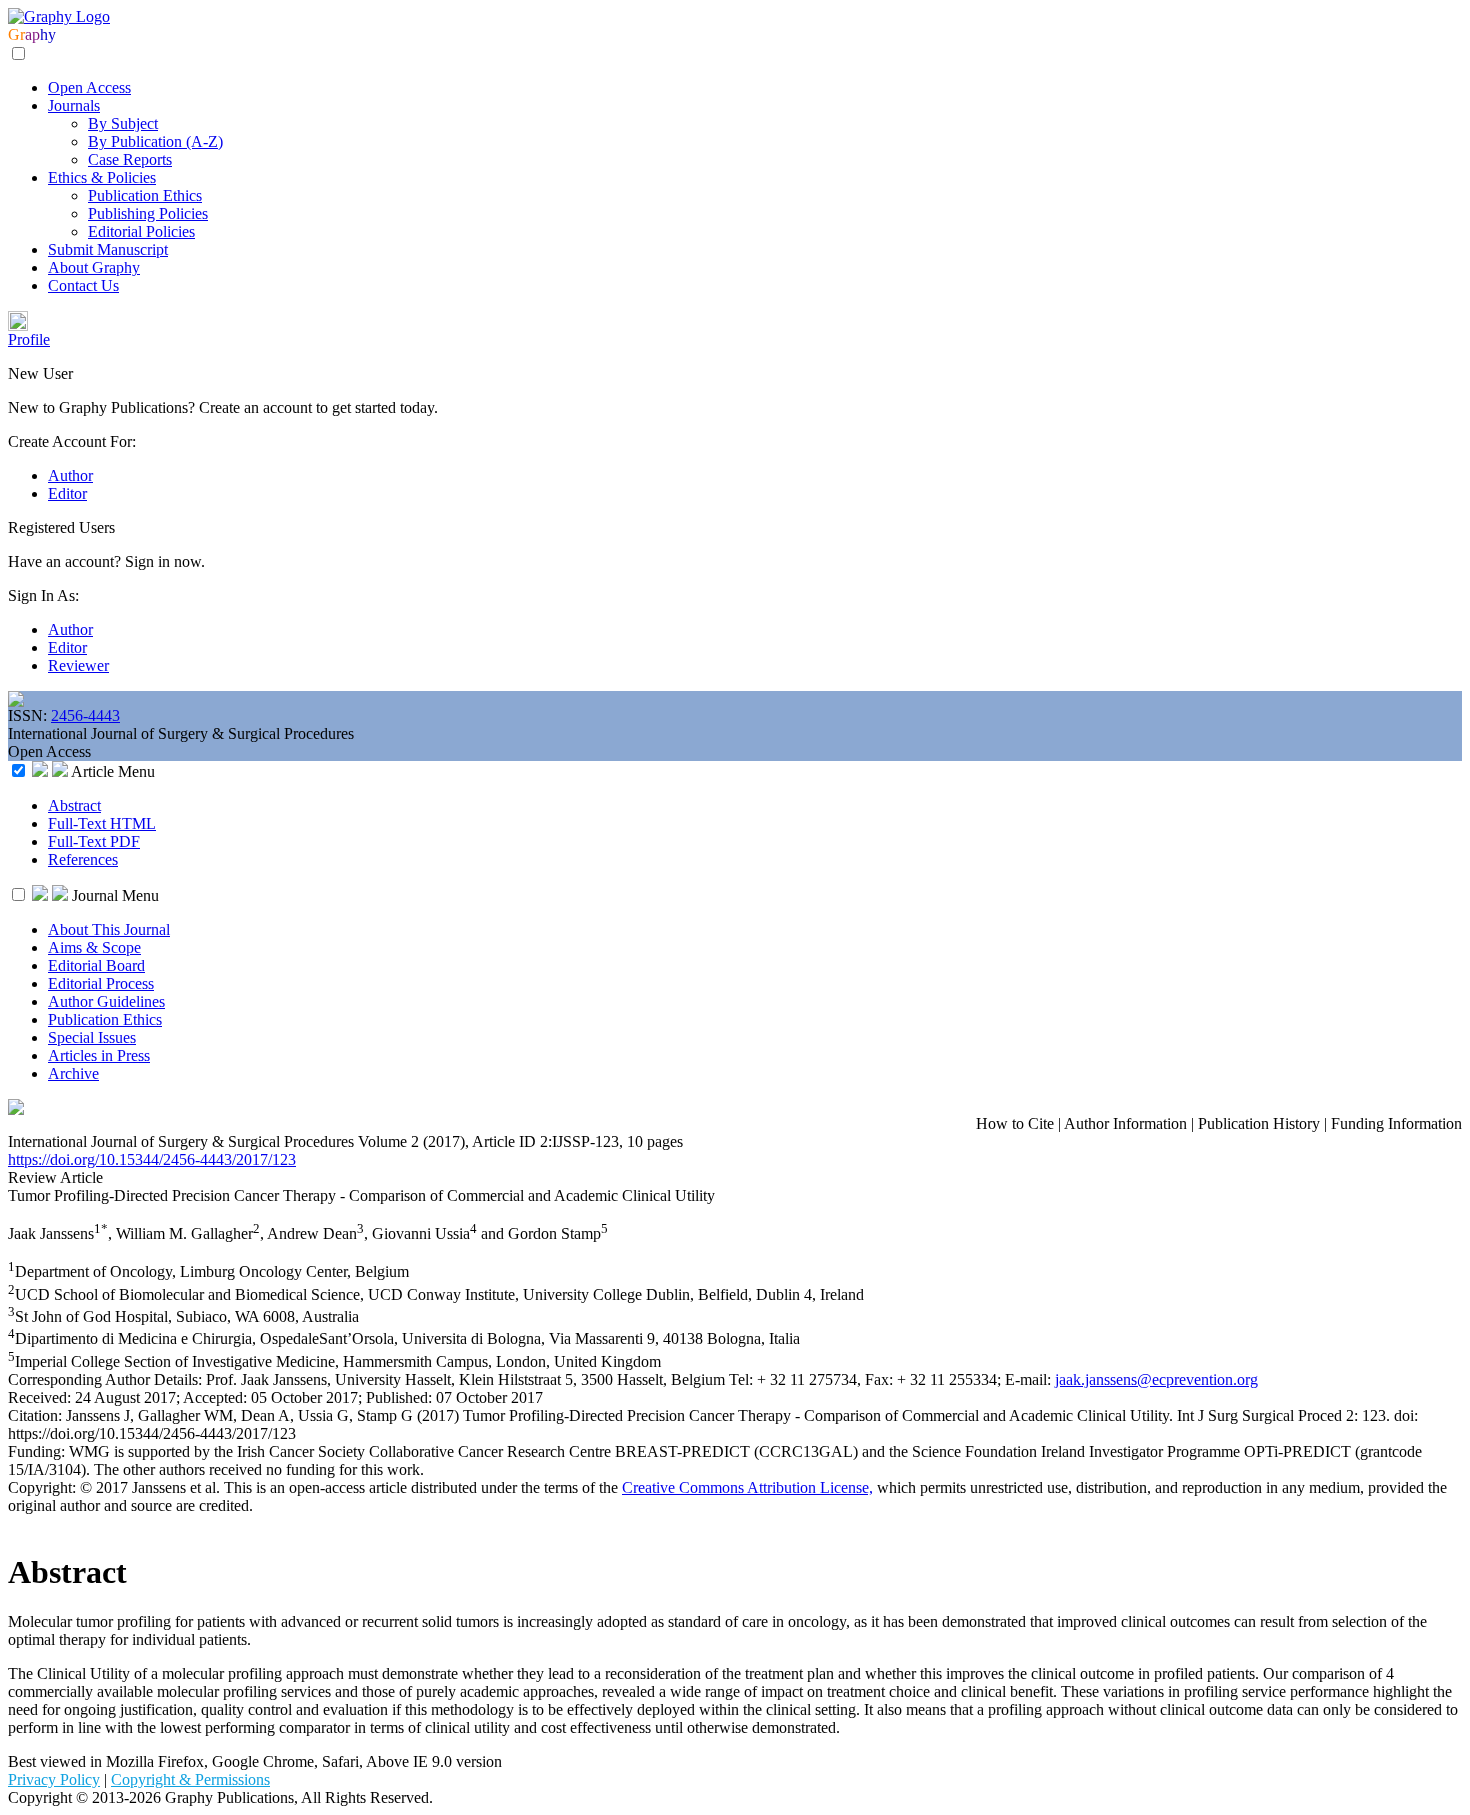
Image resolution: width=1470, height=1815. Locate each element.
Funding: (38, 1451)
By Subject (123, 123)
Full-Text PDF (94, 841)
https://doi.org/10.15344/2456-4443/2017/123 (152, 1159)
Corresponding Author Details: (107, 1379)
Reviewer (78, 665)
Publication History (1259, 1123)
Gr (16, 34)
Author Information (1125, 1123)
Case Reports (130, 159)
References (83, 859)
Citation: (37, 1415)
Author (70, 475)
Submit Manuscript (108, 249)
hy (48, 34)
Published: (401, 1397)
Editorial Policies (141, 231)
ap (32, 34)
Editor (67, 493)
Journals (74, 105)
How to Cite (1015, 1123)
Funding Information (1396, 1123)
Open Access (89, 87)
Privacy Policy (54, 1779)
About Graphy (94, 267)
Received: (41, 1397)
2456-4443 (85, 715)
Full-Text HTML (102, 823)
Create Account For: (72, 441)
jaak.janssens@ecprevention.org (1156, 1379)
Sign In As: (43, 595)
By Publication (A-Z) (155, 141)
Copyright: (44, 1487)
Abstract (74, 805)
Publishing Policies (148, 213)
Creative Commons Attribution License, (747, 1487)
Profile (29, 339)
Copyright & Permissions (190, 1779)
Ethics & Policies (102, 177)
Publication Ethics (145, 195)
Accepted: (217, 1397)
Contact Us (83, 285)
